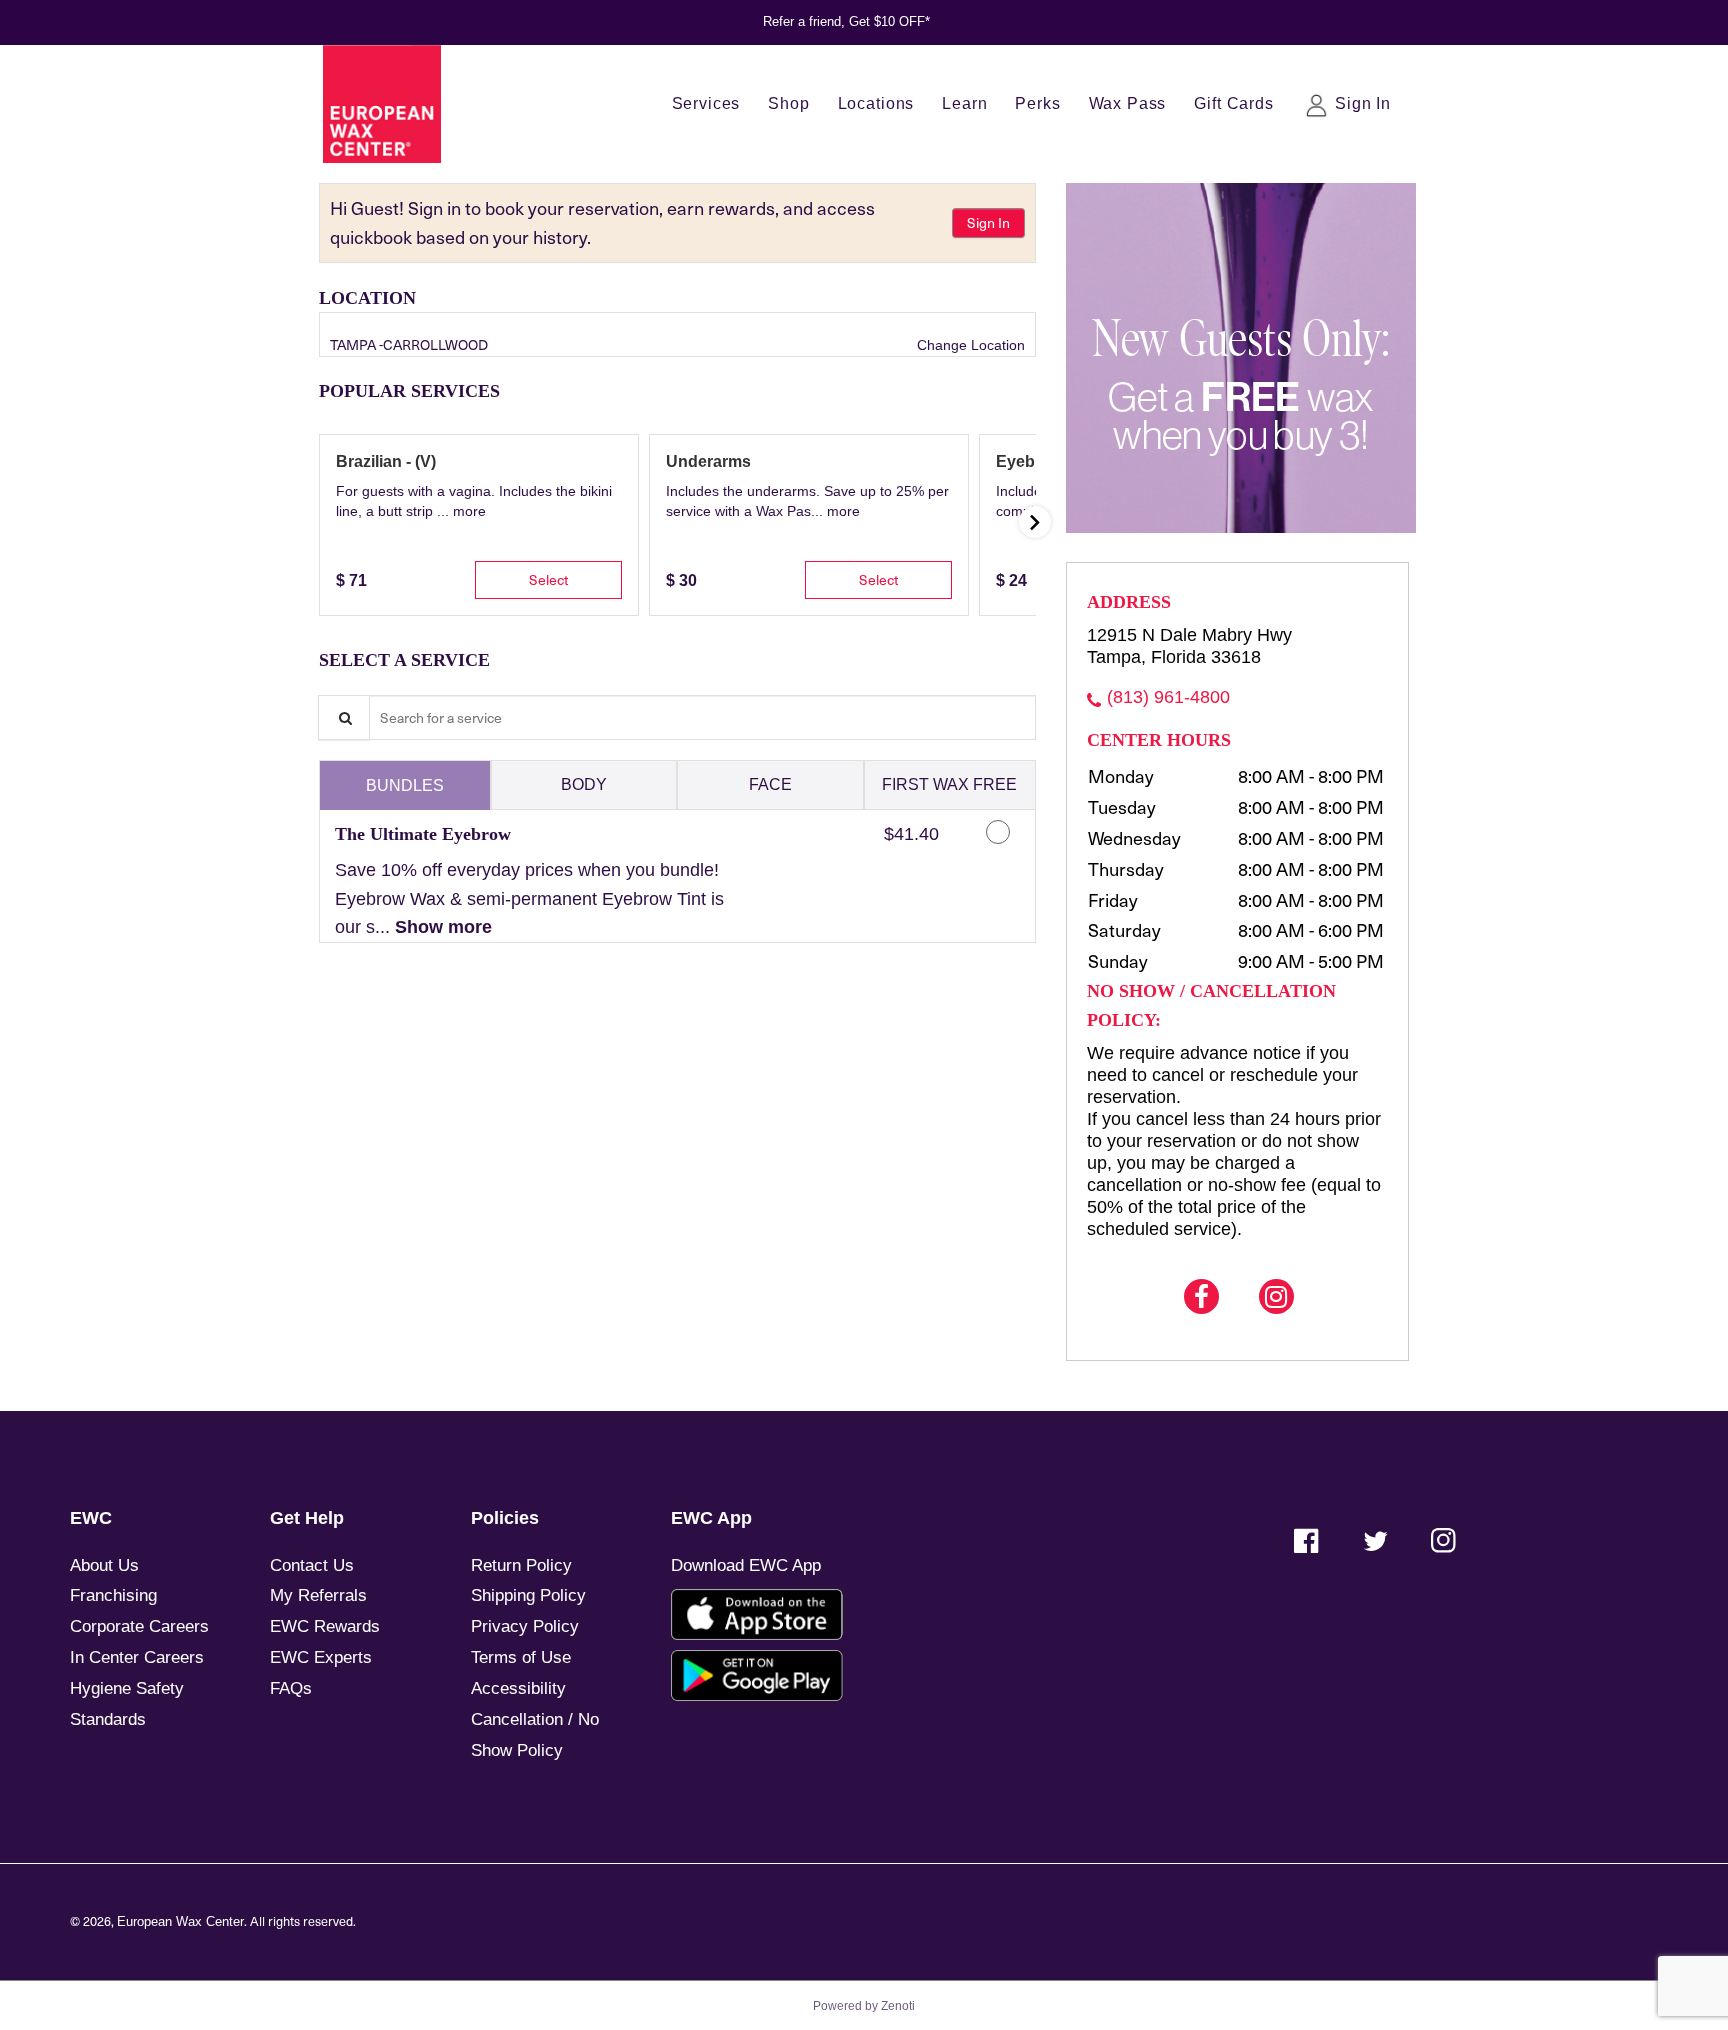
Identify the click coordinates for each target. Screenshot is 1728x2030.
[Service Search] (344, 717)
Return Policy (521, 1565)
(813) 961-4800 (1168, 697)
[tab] (405, 785)
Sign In (988, 222)
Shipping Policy (528, 1595)
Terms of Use (521, 1657)
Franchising (113, 1595)
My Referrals (318, 1595)
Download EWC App (746, 1565)
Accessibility (518, 1688)
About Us (104, 1565)
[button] (469, 511)
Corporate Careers (139, 1626)
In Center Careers (137, 1657)
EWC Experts (321, 1657)
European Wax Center (180, 1922)
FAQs (291, 1688)
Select (548, 579)
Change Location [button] (969, 345)
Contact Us (312, 1565)
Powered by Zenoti (864, 2006)
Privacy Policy (525, 1626)
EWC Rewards (325, 1626)
